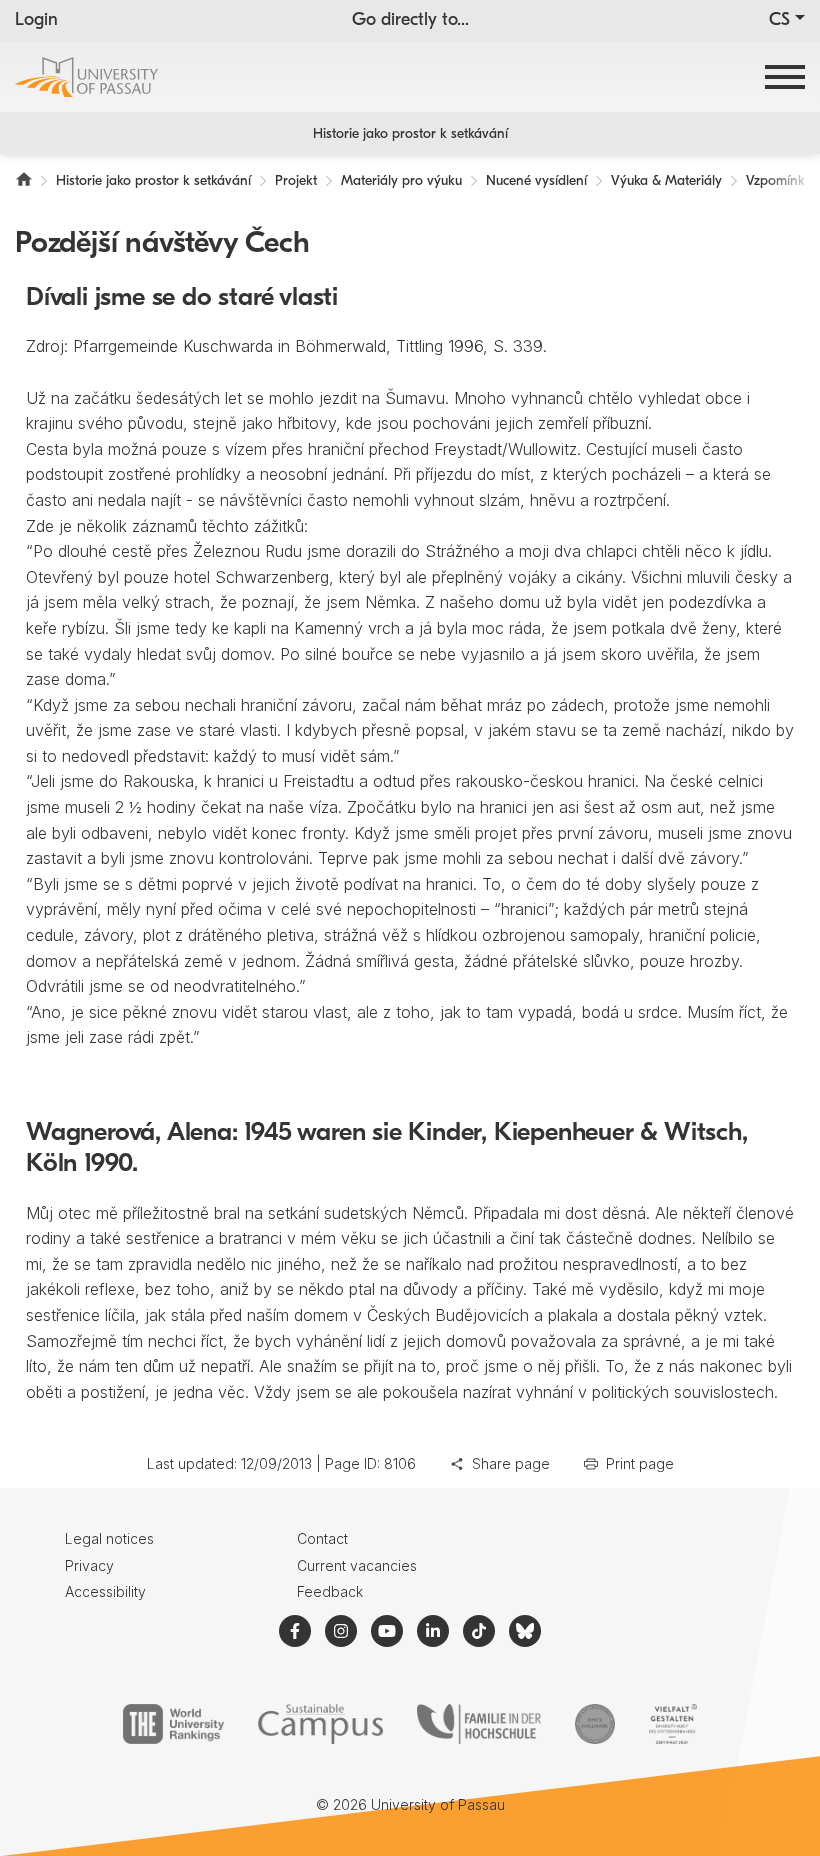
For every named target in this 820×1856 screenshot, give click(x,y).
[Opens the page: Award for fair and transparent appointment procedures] (595, 1724)
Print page (640, 1463)
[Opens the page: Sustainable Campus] (320, 1724)
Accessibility (105, 1591)
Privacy (89, 1565)
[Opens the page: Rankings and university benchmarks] (173, 1724)
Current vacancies (357, 1565)
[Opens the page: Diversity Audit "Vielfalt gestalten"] (672, 1724)
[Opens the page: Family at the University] (479, 1724)
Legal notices (109, 1538)
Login (36, 21)
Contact (322, 1538)
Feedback (330, 1591)
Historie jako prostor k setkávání (410, 134)
